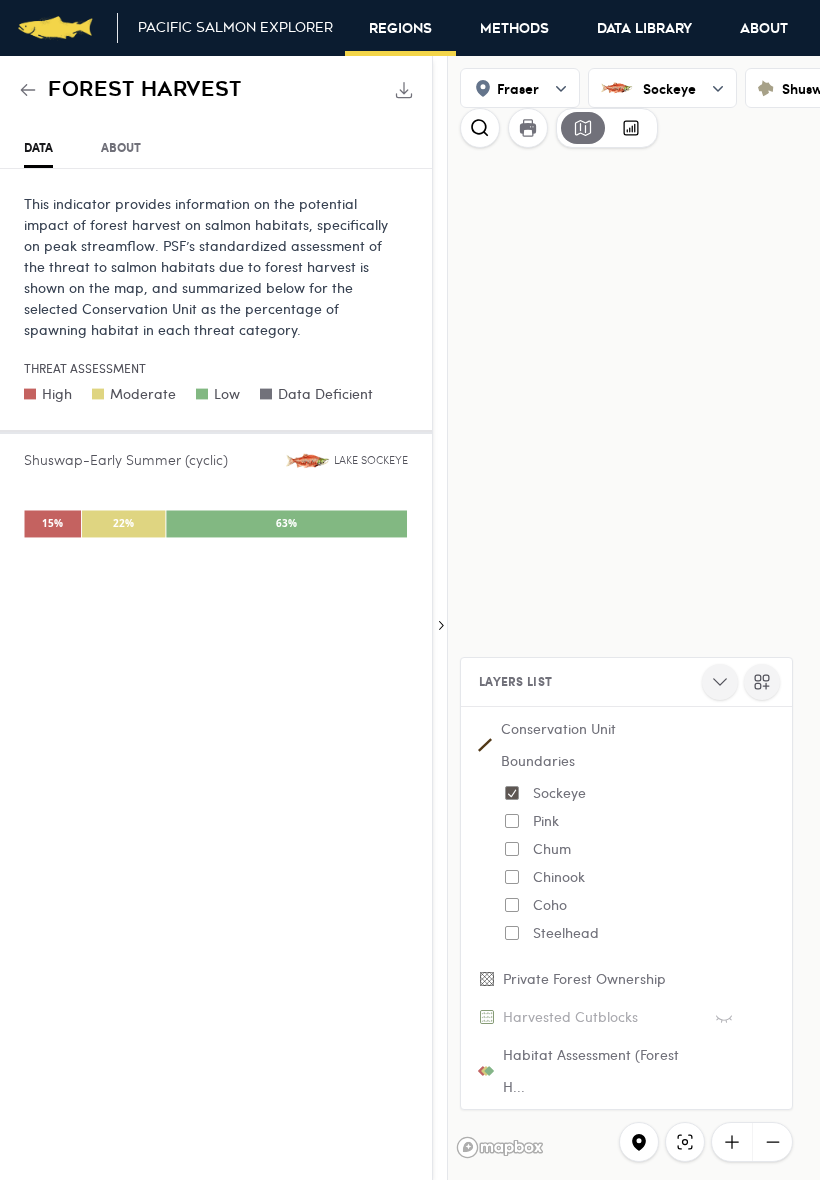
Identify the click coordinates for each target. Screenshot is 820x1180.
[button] (626, 835)
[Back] (28, 90)
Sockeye (559, 792)
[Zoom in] (732, 1142)
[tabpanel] (216, 370)
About (764, 29)
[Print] (528, 128)
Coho (550, 904)
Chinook (559, 876)
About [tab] (121, 147)
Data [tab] (38, 147)
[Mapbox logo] (500, 1147)
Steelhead (566, 932)
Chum (552, 848)
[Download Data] (404, 90)
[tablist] (216, 148)
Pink (546, 820)
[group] (607, 128)
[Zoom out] (772, 1142)
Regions (400, 29)
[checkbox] (512, 793)
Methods (514, 29)
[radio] (583, 128)
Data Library (644, 29)
